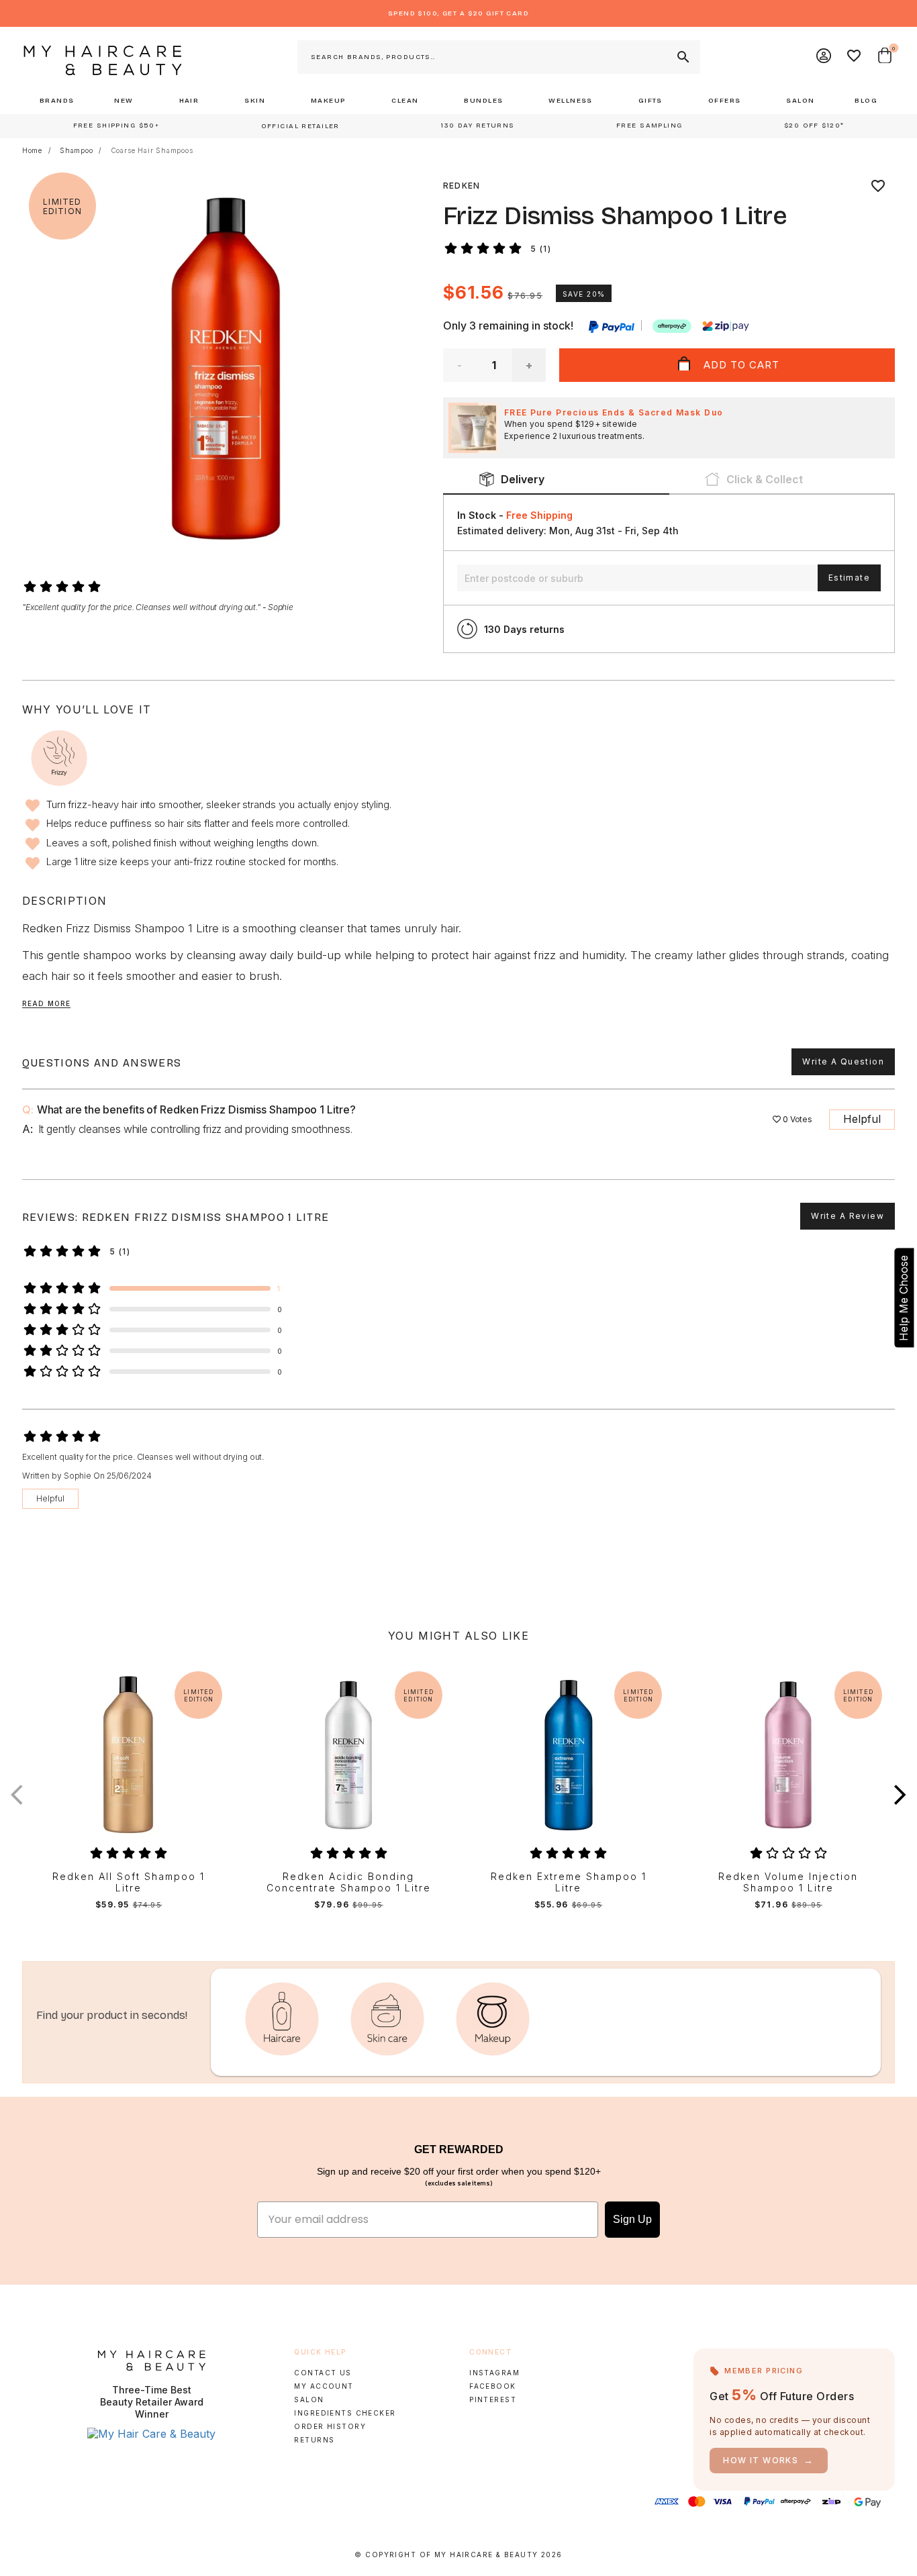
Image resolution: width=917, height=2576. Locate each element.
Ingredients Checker (345, 2413)
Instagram (494, 2373)
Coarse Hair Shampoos (152, 150)
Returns (314, 2440)
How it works (769, 2460)
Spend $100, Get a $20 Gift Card (458, 13)
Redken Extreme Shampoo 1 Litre (569, 1882)
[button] (900, 1795)
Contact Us (323, 2373)
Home (32, 150)
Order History (330, 2426)
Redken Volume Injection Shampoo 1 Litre (788, 1882)
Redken (462, 186)
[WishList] (855, 57)
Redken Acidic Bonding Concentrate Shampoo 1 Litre (349, 1882)
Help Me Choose (904, 1298)
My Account (324, 2386)
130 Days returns (524, 629)
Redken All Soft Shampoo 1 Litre (129, 1882)
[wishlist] (878, 186)
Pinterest (493, 2399)
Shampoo (77, 150)
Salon (309, 2399)
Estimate (849, 578)
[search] (682, 57)
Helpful (862, 1119)
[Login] (824, 57)
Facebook (492, 2386)
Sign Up (632, 2219)
